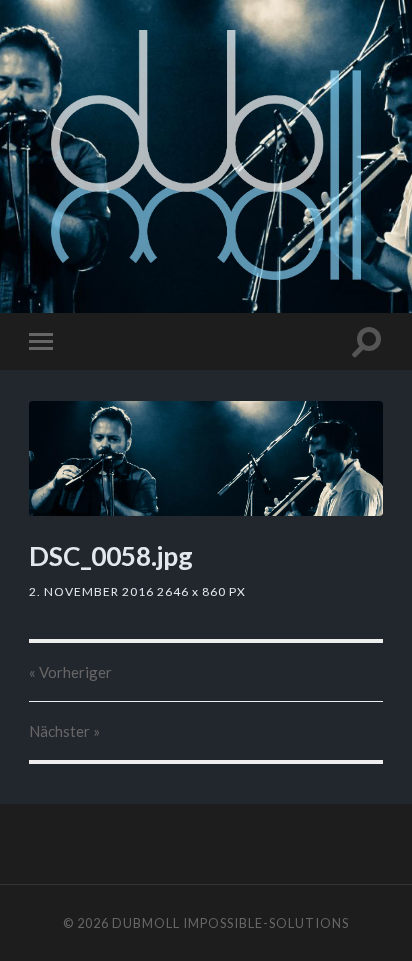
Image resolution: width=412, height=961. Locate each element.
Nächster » (64, 731)
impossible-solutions (266, 923)
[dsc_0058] (206, 458)
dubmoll (146, 923)
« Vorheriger (70, 672)
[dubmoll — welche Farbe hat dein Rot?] (206, 155)
